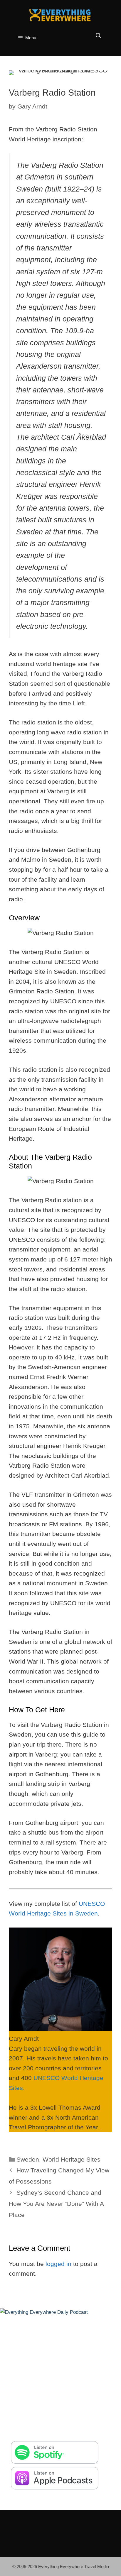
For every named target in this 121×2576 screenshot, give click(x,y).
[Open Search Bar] (99, 36)
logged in (58, 2264)
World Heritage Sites (72, 2159)
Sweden (28, 2159)
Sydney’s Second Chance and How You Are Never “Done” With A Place (56, 2204)
